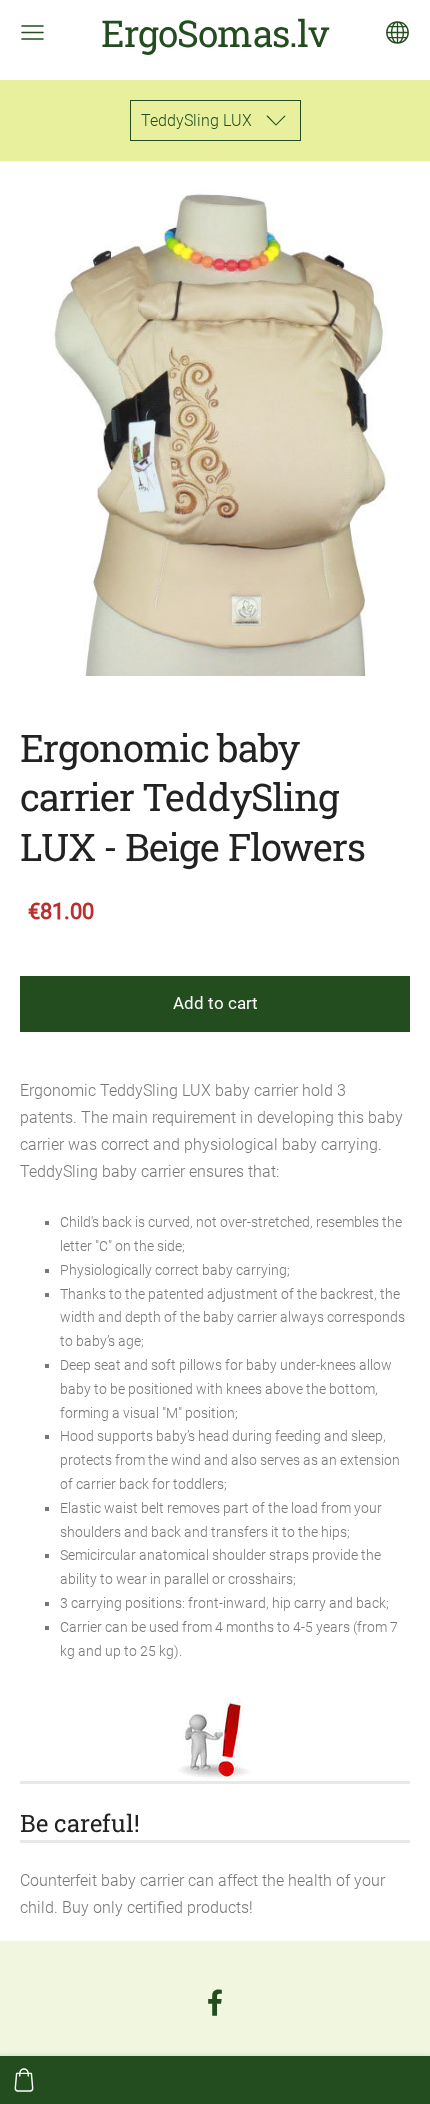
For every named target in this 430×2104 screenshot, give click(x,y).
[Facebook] (215, 2002)
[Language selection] (397, 32)
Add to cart (215, 1003)
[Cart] (24, 2080)
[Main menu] (32, 32)
